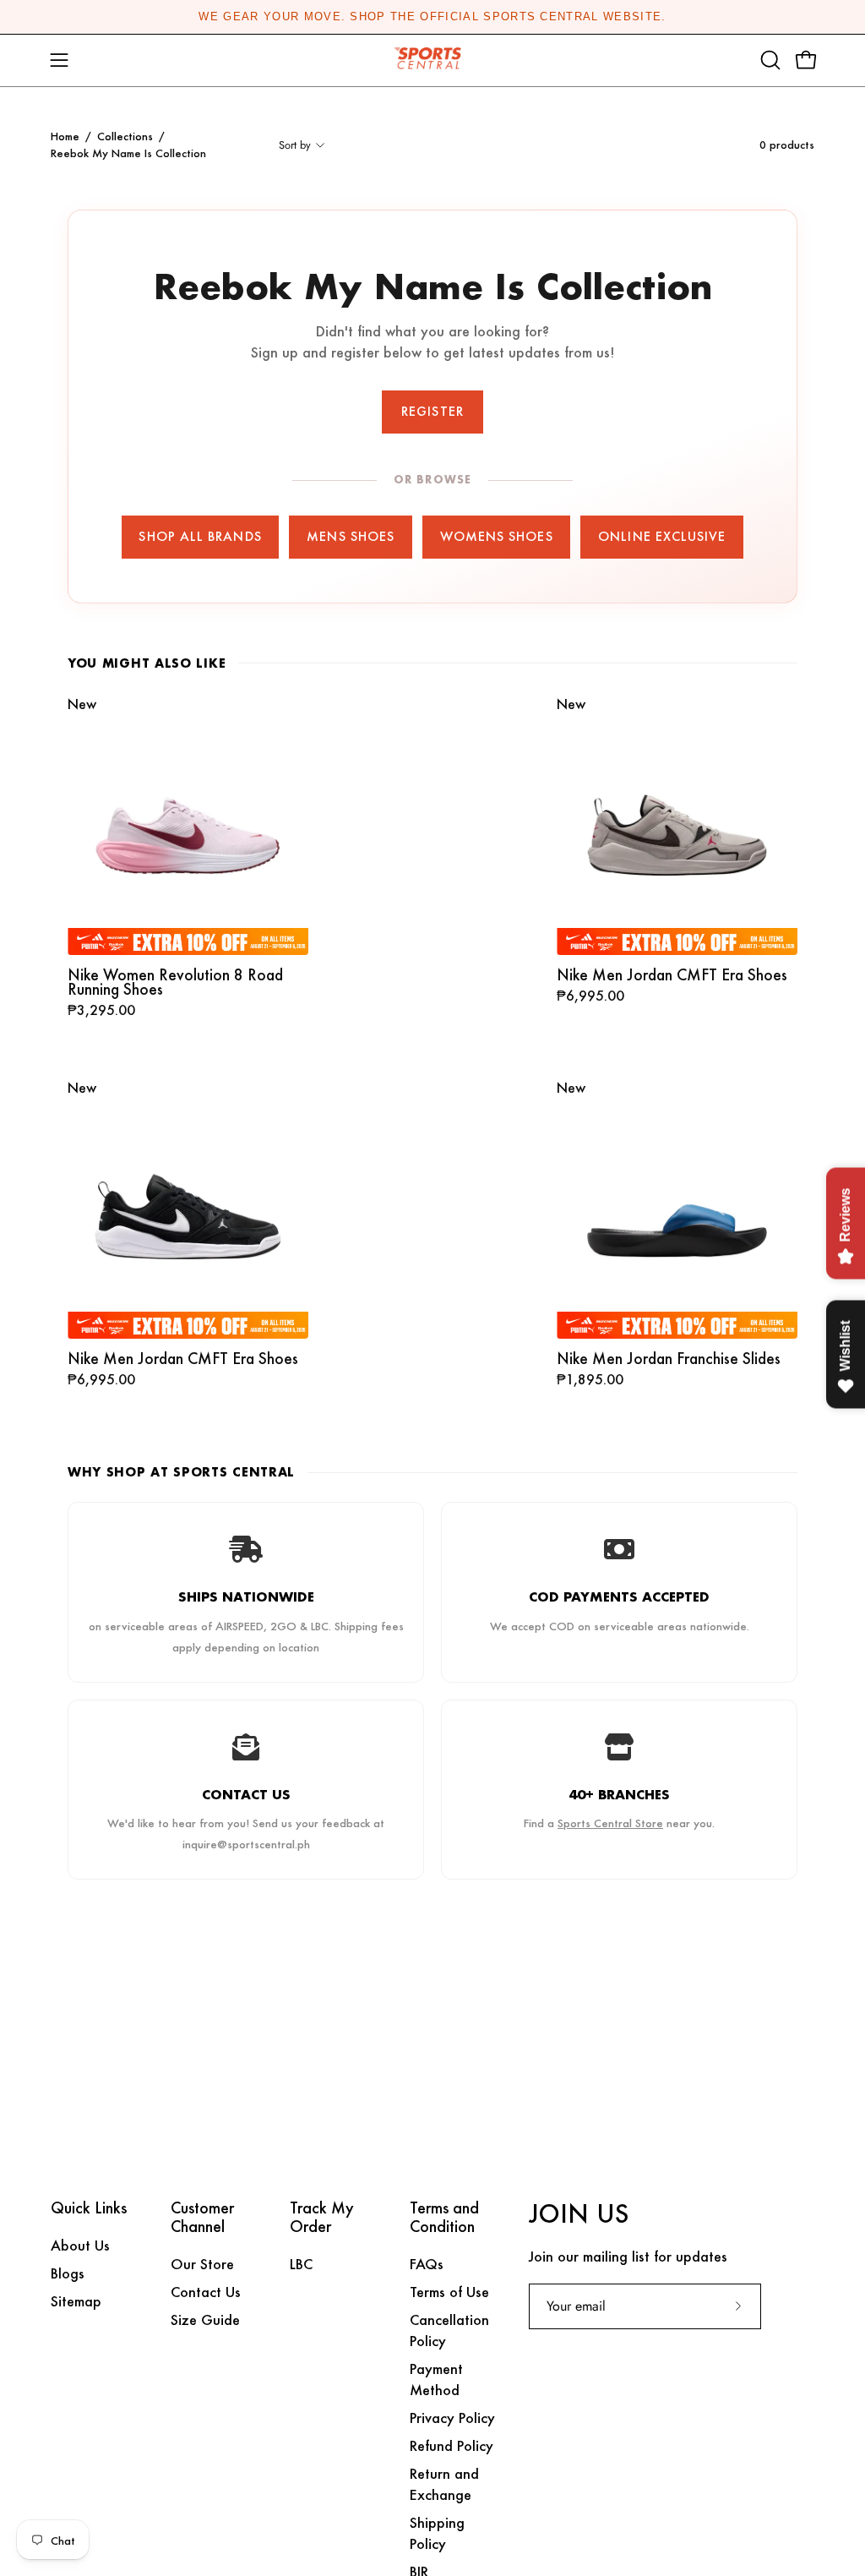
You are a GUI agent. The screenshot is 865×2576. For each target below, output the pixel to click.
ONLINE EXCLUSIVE (662, 536)
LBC (301, 2264)
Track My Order (322, 2218)
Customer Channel (202, 2218)
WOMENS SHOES (497, 536)
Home (65, 136)
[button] (769, 60)
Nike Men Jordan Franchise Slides (669, 1359)
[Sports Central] (432, 60)
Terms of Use (449, 2292)
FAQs (427, 2264)
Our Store (202, 2264)
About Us (80, 2245)
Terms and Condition (444, 2218)
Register (432, 411)
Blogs (68, 2273)
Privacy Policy (452, 2418)
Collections (125, 136)
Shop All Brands (200, 536)
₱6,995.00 (590, 996)
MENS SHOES (351, 536)
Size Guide (205, 2319)
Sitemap (76, 2301)
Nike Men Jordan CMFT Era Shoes (672, 975)
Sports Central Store (610, 1823)
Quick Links (89, 2208)
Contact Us (206, 2292)
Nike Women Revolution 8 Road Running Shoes (175, 982)
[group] (432, 17)
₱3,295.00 (101, 1011)
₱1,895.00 (590, 1380)
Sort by (295, 145)
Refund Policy (452, 2445)
